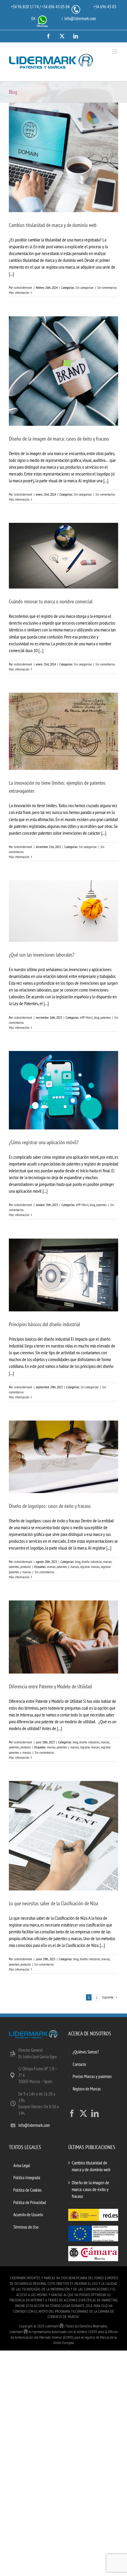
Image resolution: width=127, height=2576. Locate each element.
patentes (106, 1017)
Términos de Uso (26, 2227)
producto (26, 1567)
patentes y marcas (68, 1567)
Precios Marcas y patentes (92, 2076)
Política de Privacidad (30, 2202)
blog (97, 1017)
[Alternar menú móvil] (115, 52)
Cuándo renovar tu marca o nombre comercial (51, 601)
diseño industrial (92, 1562)
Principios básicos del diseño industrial (44, 1324)
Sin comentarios (107, 287)
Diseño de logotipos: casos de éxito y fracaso (50, 1506)
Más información (19, 292)
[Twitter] (83, 2113)
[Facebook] (72, 2113)
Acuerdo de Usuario (28, 2215)
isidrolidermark (23, 287)
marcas (107, 1562)
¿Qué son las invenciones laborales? (41, 955)
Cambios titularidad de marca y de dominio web (53, 225)
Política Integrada (27, 2178)
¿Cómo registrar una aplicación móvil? (44, 1142)
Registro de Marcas (87, 2089)
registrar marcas (90, 1567)
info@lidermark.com (80, 18)
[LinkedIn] (95, 2113)
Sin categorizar (85, 287)
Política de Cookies (27, 2190)
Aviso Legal (22, 2165)
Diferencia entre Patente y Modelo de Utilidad (50, 1686)
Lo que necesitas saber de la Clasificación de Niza (53, 1903)
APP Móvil (86, 1017)
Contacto (79, 2064)
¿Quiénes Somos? (86, 2052)
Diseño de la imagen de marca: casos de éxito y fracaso (59, 439)
